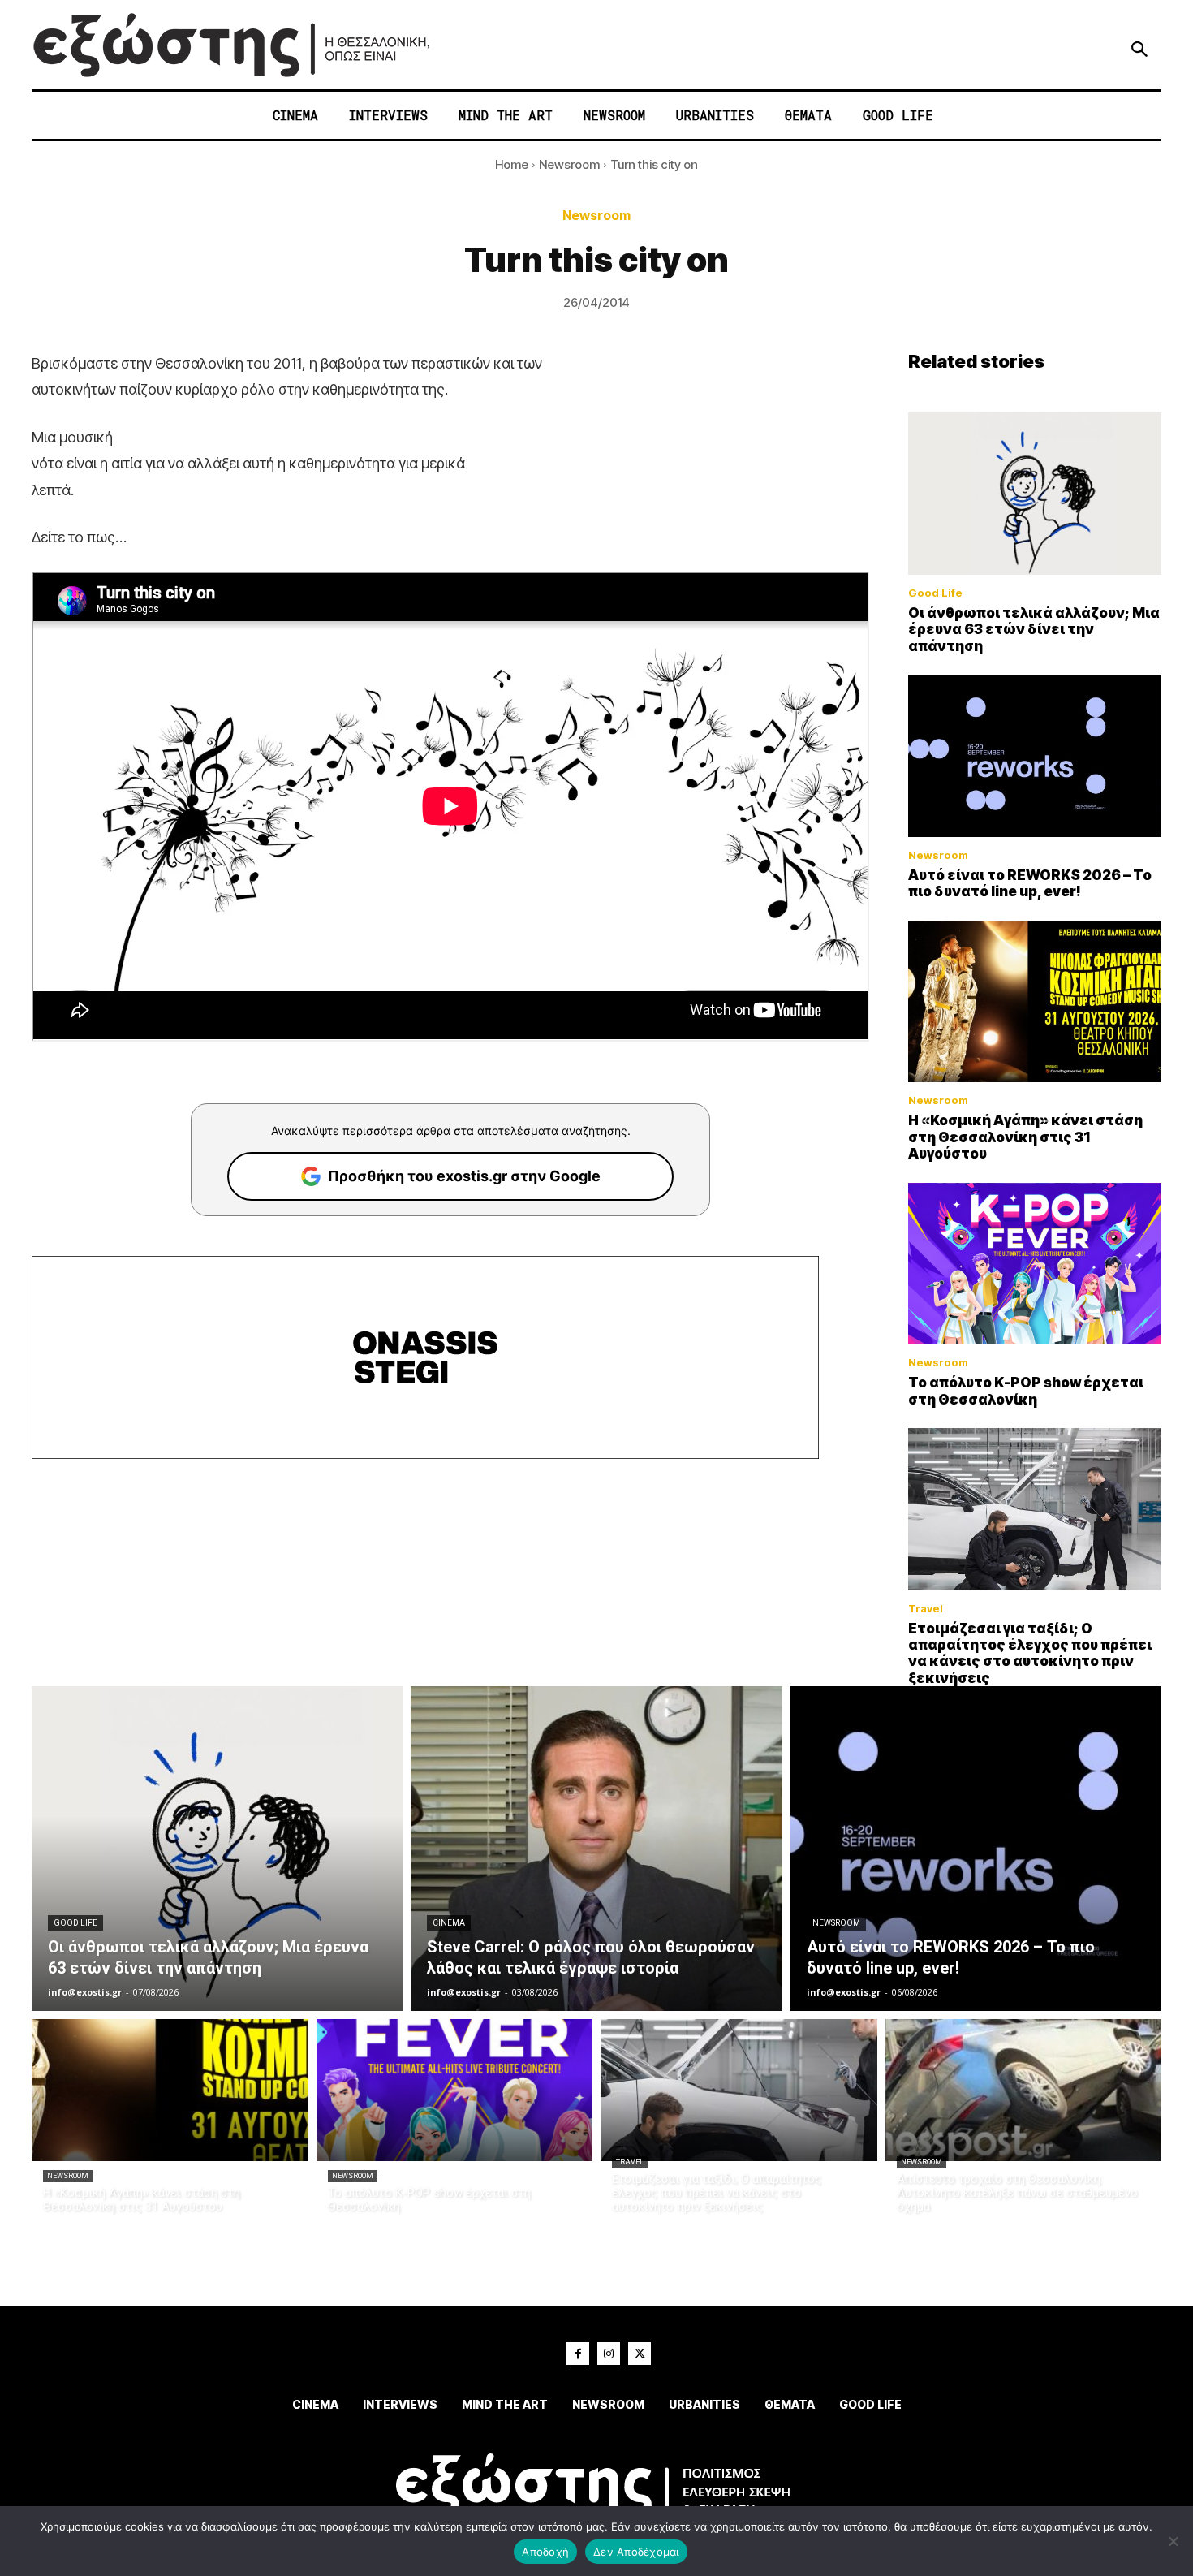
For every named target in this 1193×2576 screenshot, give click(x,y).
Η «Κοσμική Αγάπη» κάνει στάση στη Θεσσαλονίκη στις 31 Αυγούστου (1025, 1137)
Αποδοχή (545, 2552)
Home (512, 164)
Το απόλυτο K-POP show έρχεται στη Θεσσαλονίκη (1026, 1391)
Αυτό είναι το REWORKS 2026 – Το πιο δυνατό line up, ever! (1030, 883)
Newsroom (569, 164)
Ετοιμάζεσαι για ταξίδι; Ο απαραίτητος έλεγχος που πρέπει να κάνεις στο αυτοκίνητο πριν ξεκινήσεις (1030, 1653)
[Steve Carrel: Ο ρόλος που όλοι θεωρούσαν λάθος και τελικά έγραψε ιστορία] (596, 1849)
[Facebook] (578, 2354)
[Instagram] (609, 2354)
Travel (926, 1609)
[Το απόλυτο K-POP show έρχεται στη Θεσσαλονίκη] (1035, 1264)
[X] (640, 2354)
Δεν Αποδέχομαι (636, 2552)
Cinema (449, 1923)
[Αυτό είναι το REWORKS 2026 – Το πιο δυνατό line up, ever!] (1035, 756)
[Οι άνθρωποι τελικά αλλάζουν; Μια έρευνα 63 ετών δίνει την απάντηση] (1035, 494)
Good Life (935, 593)
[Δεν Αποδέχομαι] (1173, 2541)
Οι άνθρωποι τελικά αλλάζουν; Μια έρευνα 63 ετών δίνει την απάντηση (1034, 630)
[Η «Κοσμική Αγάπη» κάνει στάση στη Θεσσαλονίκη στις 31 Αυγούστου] (1035, 1002)
